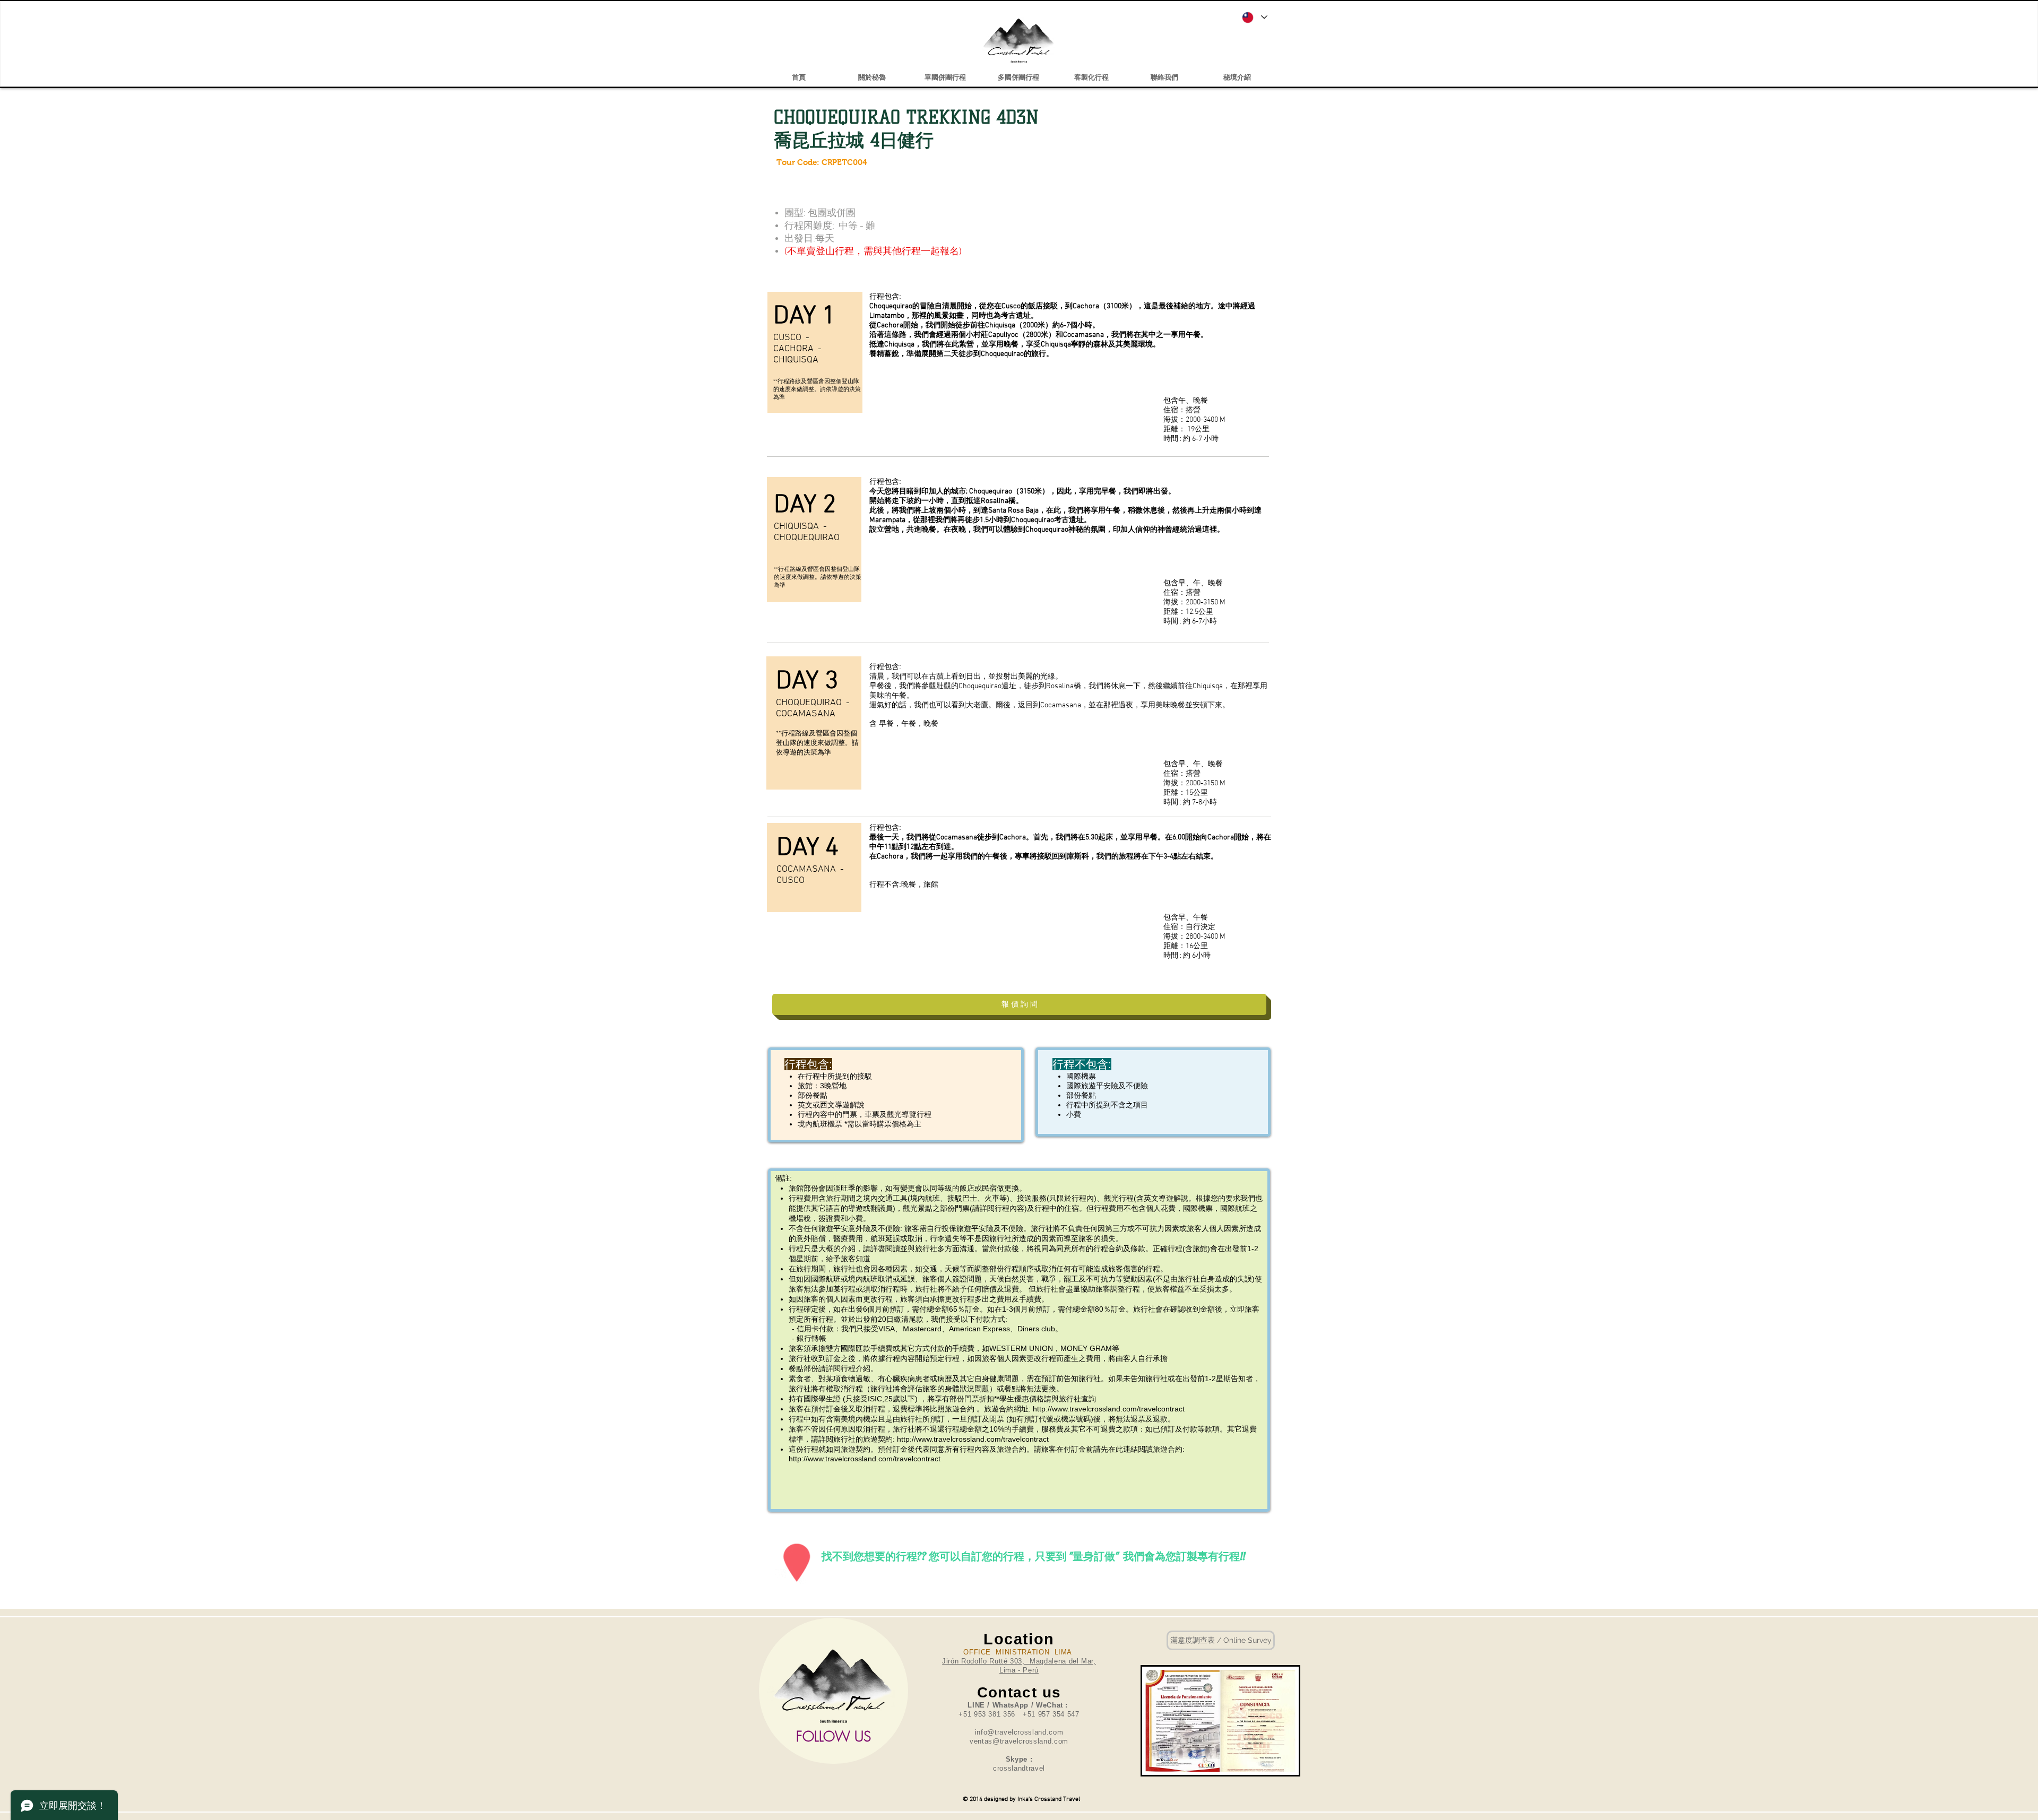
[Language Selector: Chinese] (1254, 17)
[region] (834, 1691)
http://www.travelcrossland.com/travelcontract (1110, 1409)
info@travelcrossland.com (1019, 1732)
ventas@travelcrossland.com (1019, 1741)
